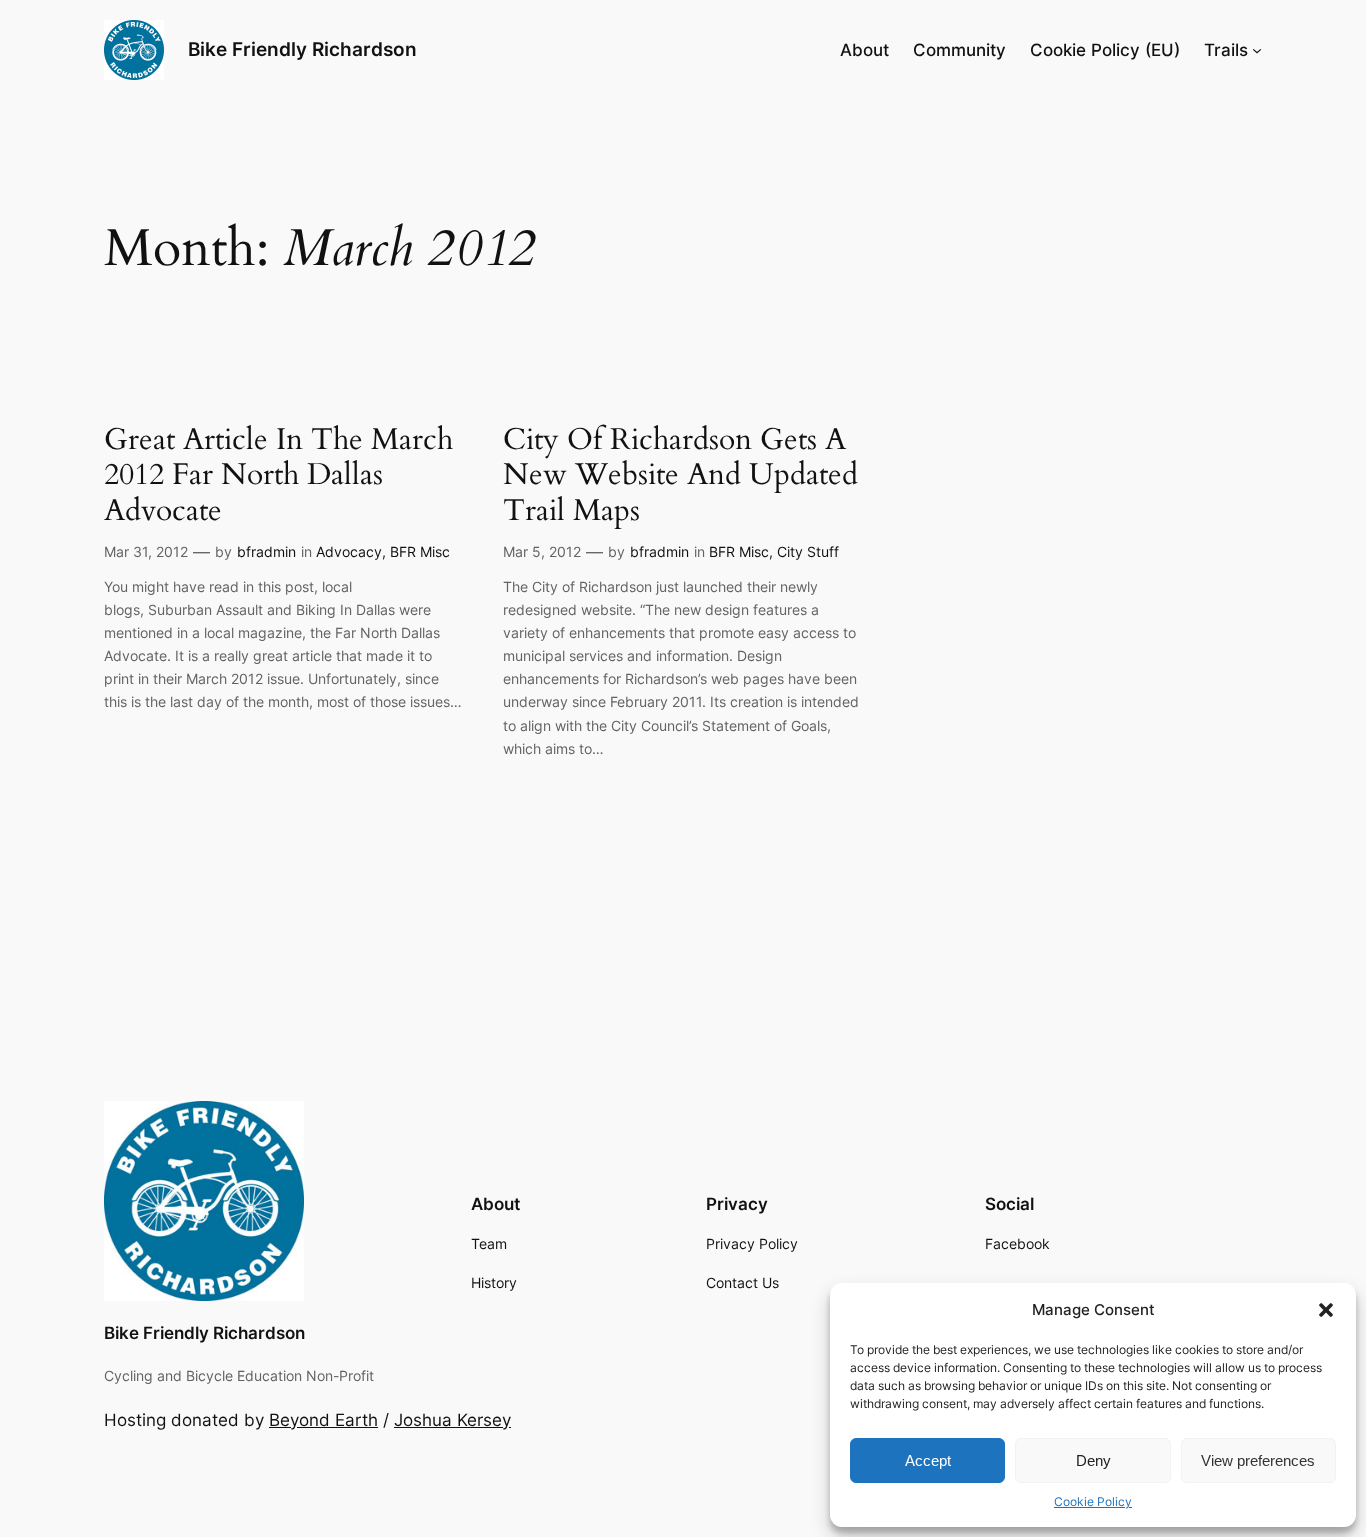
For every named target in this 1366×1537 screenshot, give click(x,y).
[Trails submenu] (1257, 50)
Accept (928, 1460)
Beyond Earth (323, 1420)
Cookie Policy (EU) (1105, 50)
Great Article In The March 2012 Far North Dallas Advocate (278, 476)
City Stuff (808, 551)
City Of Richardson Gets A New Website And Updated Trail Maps (680, 476)
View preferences (1258, 1460)
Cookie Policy (1093, 1501)
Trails (1226, 50)
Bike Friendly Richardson (302, 49)
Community (959, 50)
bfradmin (266, 551)
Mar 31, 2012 (146, 551)
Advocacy (349, 551)
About (864, 50)
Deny (1093, 1460)
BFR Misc (420, 551)
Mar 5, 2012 (542, 551)
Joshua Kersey (452, 1420)
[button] (1326, 1310)
